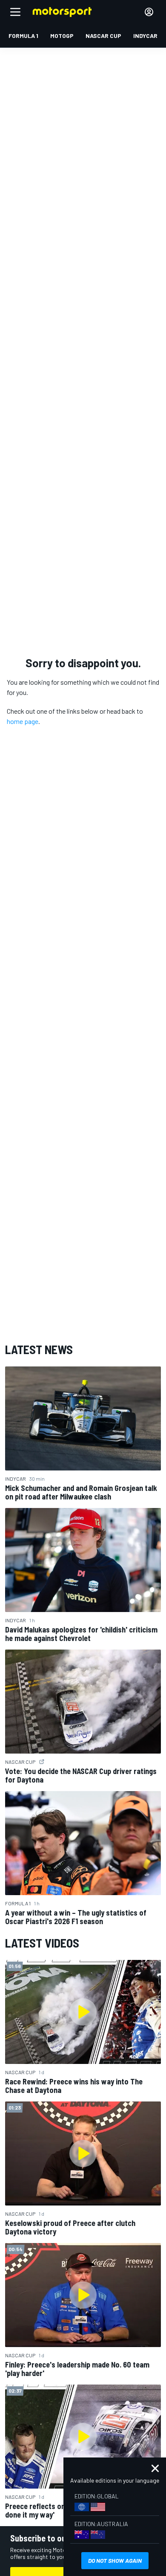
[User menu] (149, 12)
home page (23, 721)
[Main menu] (15, 12)
